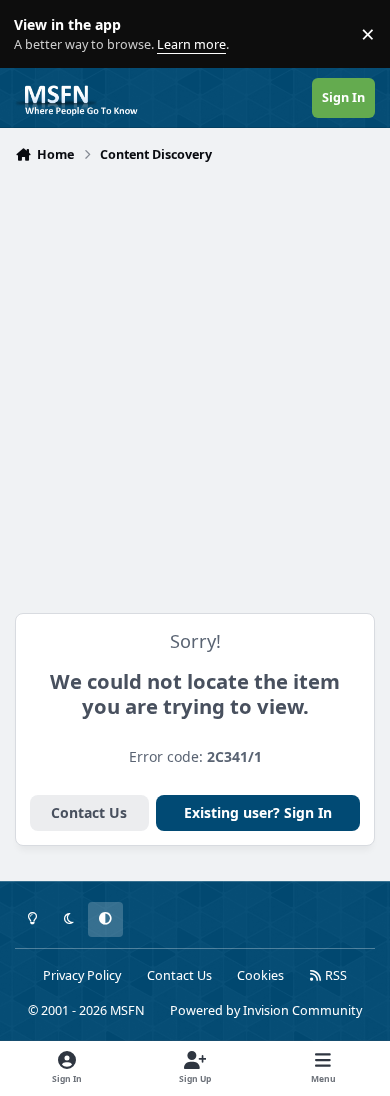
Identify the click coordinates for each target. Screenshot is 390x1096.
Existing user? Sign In (258, 812)
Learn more (38, 34)
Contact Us (89, 812)
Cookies (260, 975)
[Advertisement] (195, 375)
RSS (334, 975)
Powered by (266, 1010)
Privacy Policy (82, 975)
